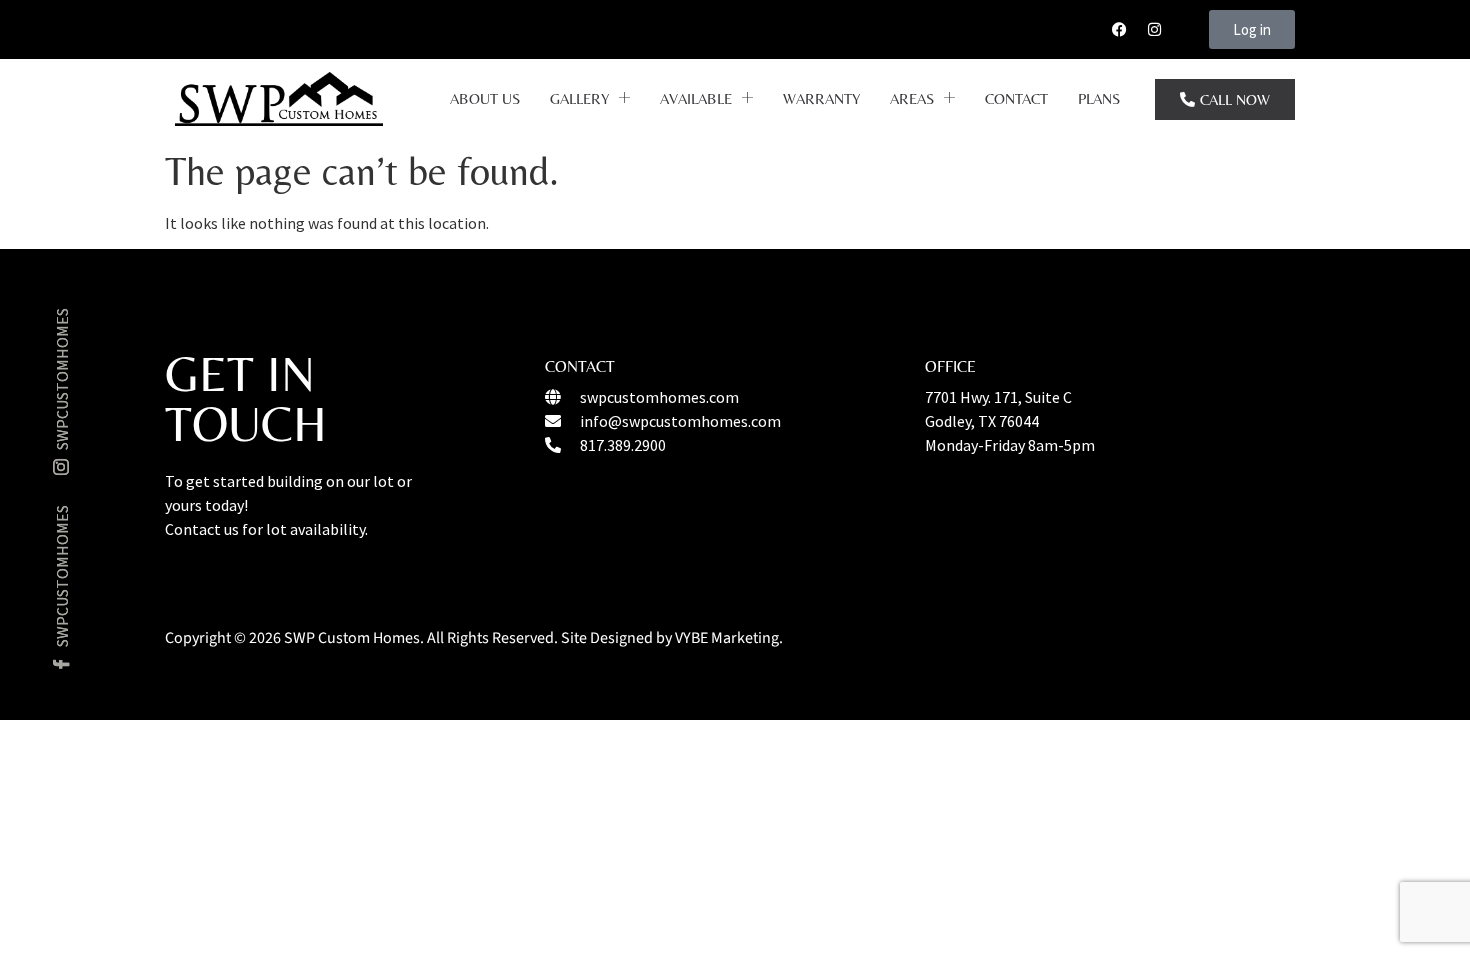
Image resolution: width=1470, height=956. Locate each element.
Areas (912, 98)
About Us (485, 98)
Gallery (579, 98)
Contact (1016, 98)
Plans (1099, 98)
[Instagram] (1154, 30)
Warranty (821, 98)
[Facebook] (1119, 30)
